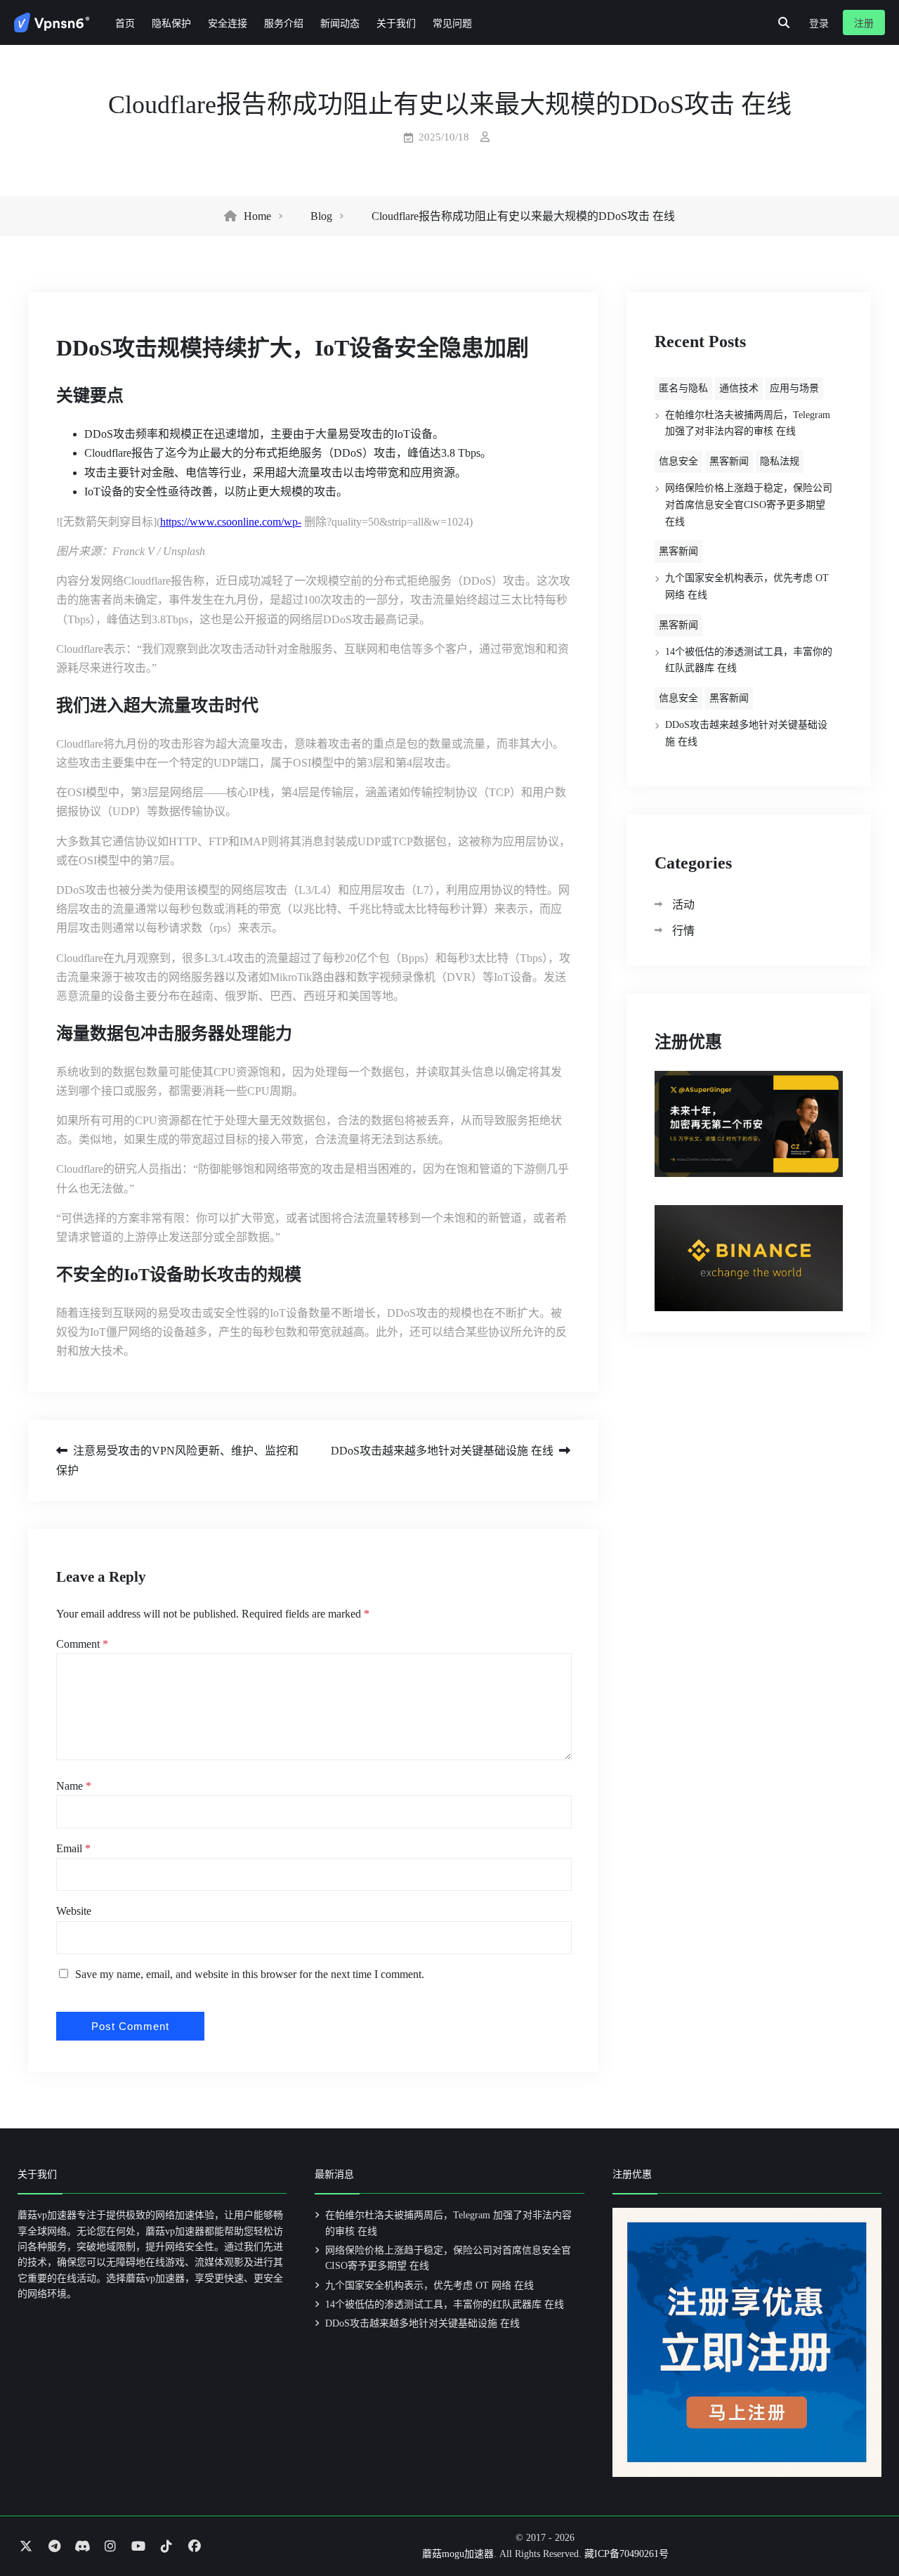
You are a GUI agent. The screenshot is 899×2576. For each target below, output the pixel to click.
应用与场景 (794, 388)
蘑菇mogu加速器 (458, 2554)
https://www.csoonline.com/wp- (231, 522)
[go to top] (861, 2525)
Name (74, 1786)
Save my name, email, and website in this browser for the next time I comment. (250, 1974)
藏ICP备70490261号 (626, 2554)
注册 (864, 24)
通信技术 (739, 388)
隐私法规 (780, 461)
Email (73, 1848)
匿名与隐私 (683, 388)
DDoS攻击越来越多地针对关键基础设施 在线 (442, 1451)
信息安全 (678, 461)
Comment (82, 1644)
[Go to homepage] (52, 22)
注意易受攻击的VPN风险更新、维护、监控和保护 (177, 1460)
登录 (819, 24)
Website (74, 1911)
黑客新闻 (729, 461)
